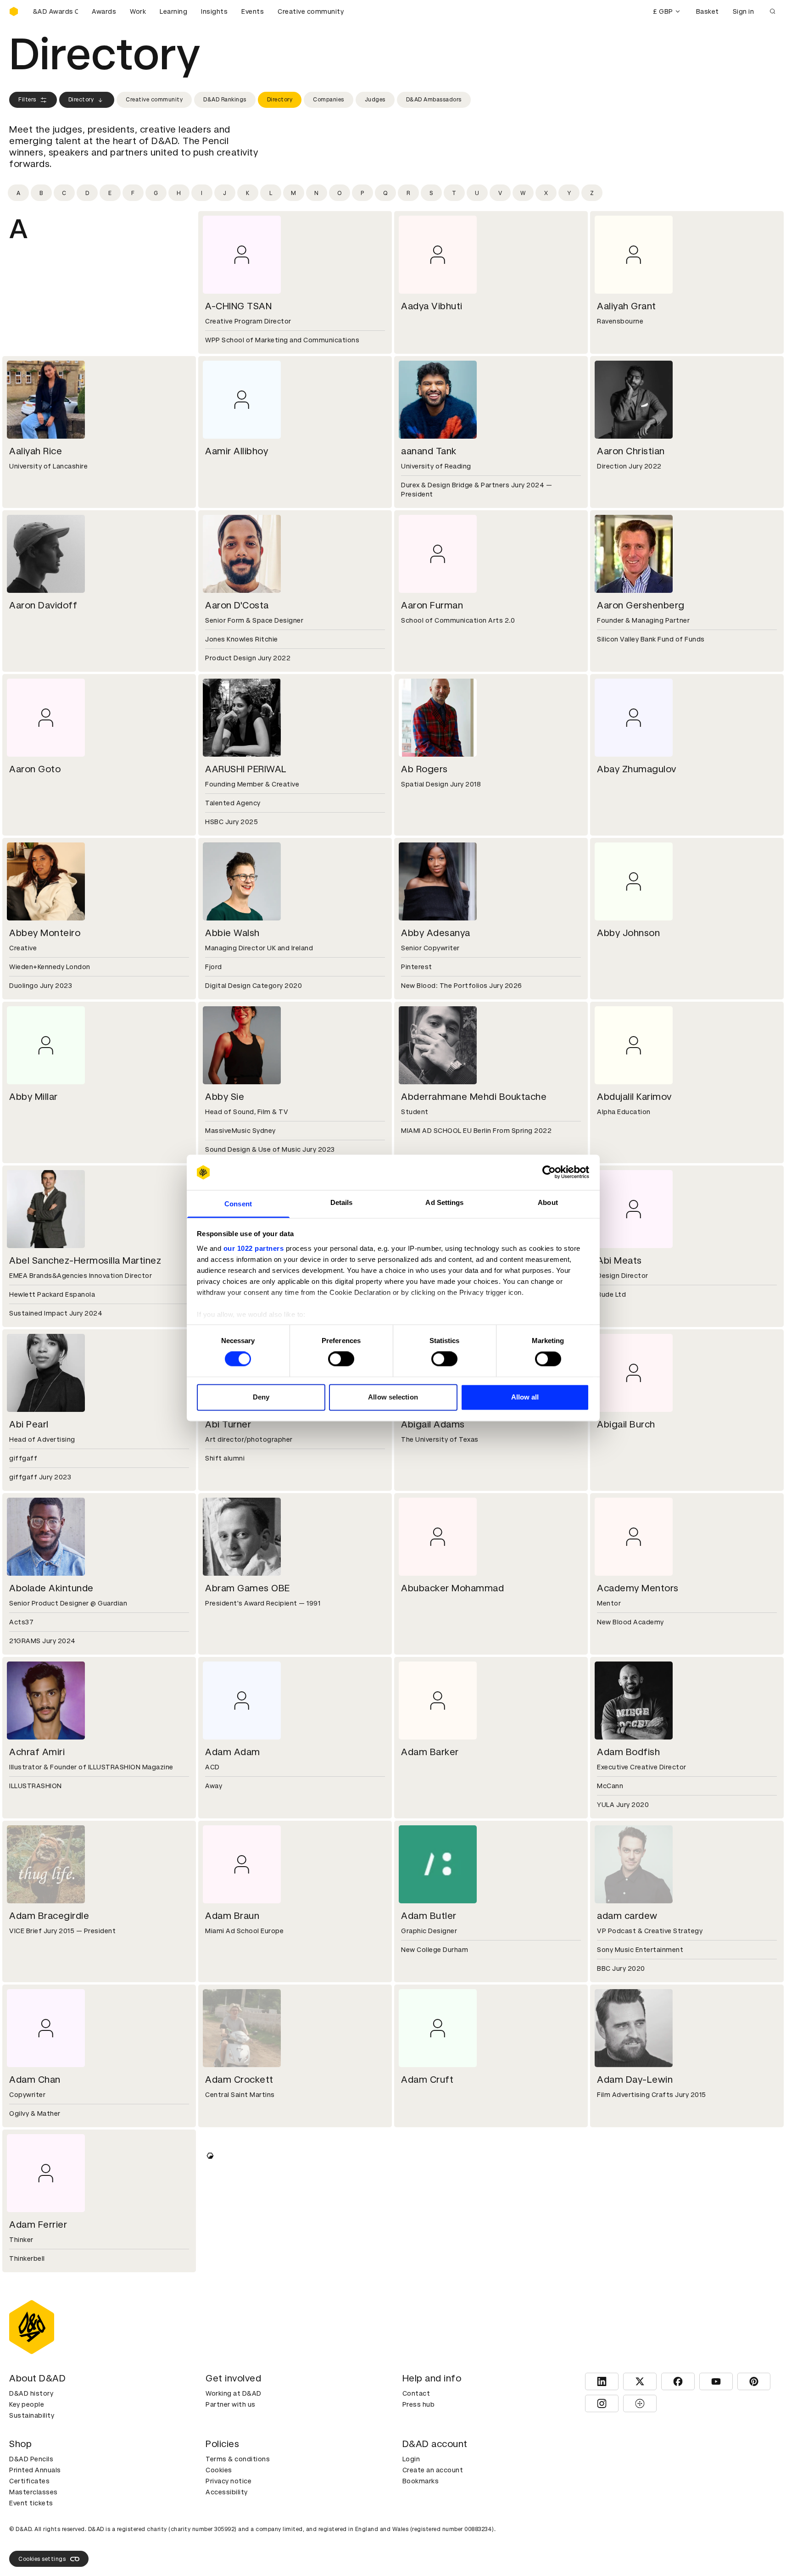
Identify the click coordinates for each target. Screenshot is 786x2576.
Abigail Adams (433, 1424)
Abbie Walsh (232, 933)
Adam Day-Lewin (635, 2080)
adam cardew (627, 1916)
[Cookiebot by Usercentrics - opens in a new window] (549, 1172)
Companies (329, 100)
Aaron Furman (432, 605)
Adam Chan (35, 2080)
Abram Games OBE (248, 1588)
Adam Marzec (628, 2533)
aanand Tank (429, 451)
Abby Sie (225, 1097)
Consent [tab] (238, 1204)
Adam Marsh (429, 2533)
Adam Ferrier (38, 2225)
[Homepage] (14, 11)
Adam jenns (427, 2388)
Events (253, 11)
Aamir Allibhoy (237, 451)
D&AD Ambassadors (434, 100)
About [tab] (548, 1202)
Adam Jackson (42, 2388)
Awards (104, 11)
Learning (173, 11)
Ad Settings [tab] (444, 1202)
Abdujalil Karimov (634, 1097)
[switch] (341, 1359)
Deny (261, 1397)
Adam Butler (429, 1916)
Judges (375, 100)
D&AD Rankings (225, 100)
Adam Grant (232, 2225)
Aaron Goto (35, 769)
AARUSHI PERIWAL (246, 769)
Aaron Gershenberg (641, 605)
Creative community (311, 11)
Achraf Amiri (37, 1752)
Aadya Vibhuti (432, 306)
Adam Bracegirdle (49, 1916)
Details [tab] (342, 1202)
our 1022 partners (254, 1248)
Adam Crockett (239, 2080)
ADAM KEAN (624, 2388)
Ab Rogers (424, 769)
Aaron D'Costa (237, 605)
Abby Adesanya (436, 933)
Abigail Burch (626, 1424)
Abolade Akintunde (51, 1588)
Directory (81, 100)
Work (138, 11)
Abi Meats (619, 1260)
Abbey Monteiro (45, 933)
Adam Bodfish (628, 1752)
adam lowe (229, 2533)
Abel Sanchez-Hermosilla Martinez (85, 1260)
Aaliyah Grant (627, 306)
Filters (27, 100)
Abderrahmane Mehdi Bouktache (474, 1097)
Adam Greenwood (441, 2225)
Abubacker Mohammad (452, 1588)
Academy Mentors (638, 1588)
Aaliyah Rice (36, 451)
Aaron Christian (631, 451)
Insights (214, 11)
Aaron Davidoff (43, 605)
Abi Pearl (29, 1424)
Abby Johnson (628, 933)
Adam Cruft (427, 2080)
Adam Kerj (32, 2533)
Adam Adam (233, 1752)
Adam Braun (232, 1916)
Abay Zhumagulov (637, 769)
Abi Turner (228, 1424)
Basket (708, 11)
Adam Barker (430, 1752)
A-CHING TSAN (238, 306)
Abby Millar (33, 1097)
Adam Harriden (630, 2225)
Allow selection (393, 1397)
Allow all (525, 1397)
